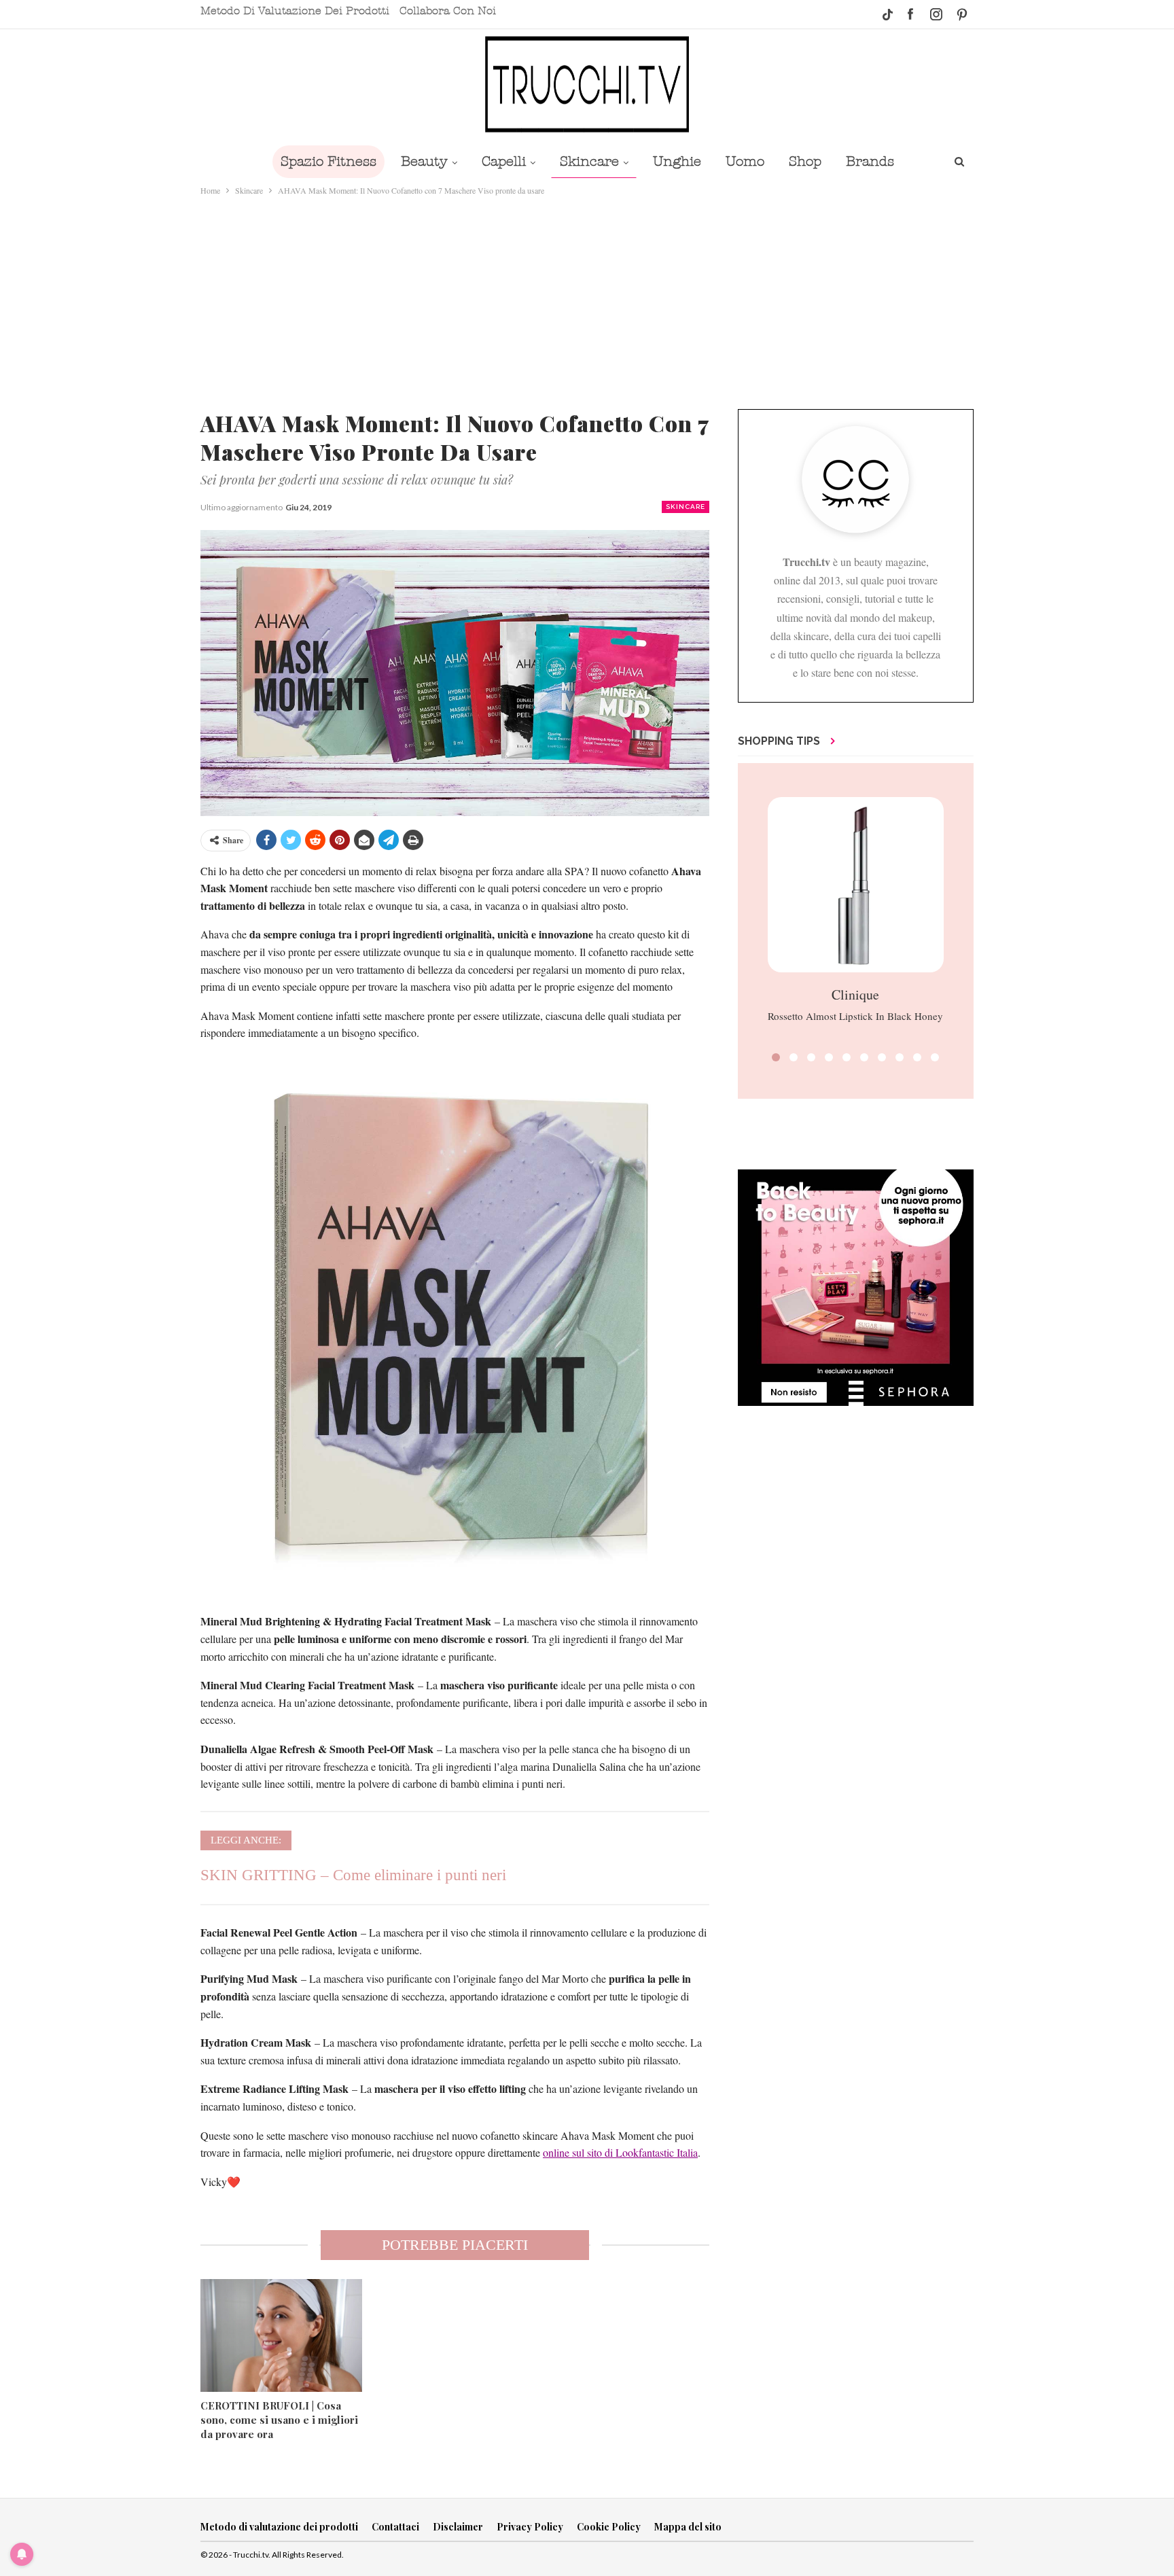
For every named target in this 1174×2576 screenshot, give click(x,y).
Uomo (745, 161)
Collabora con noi (448, 11)
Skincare (589, 161)
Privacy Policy (530, 2527)
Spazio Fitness (328, 161)
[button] (776, 1057)
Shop (805, 161)
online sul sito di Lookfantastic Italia (620, 2152)
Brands (870, 161)
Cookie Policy (609, 2527)
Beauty (424, 161)
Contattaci (395, 2527)
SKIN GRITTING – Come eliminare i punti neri (353, 1875)
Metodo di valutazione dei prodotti (295, 11)
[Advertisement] (587, 300)
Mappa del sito (688, 2527)
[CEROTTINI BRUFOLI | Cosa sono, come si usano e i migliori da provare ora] (281, 2335)
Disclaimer (458, 2527)
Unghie (677, 161)
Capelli (504, 161)
